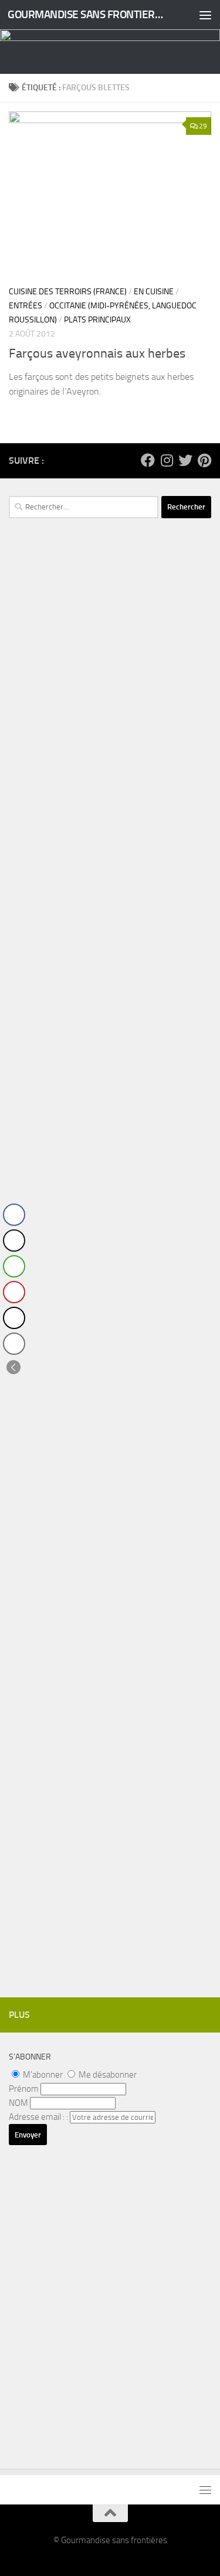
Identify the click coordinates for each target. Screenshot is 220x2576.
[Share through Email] (14, 1344)
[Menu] (205, 15)
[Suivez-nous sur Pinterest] (204, 460)
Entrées (26, 306)
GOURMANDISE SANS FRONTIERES (87, 14)
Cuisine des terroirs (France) (68, 292)
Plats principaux (97, 320)
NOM (18, 2103)
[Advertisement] (110, 775)
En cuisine (154, 292)
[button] (13, 1367)
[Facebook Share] (14, 1215)
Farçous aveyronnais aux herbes (97, 354)
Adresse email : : (39, 2117)
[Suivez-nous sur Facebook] (148, 460)
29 (203, 126)
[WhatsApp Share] (14, 1266)
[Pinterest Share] (14, 1292)
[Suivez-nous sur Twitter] (185, 460)
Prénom (24, 2089)
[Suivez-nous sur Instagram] (167, 460)
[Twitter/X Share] (14, 1241)
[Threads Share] (14, 1318)
